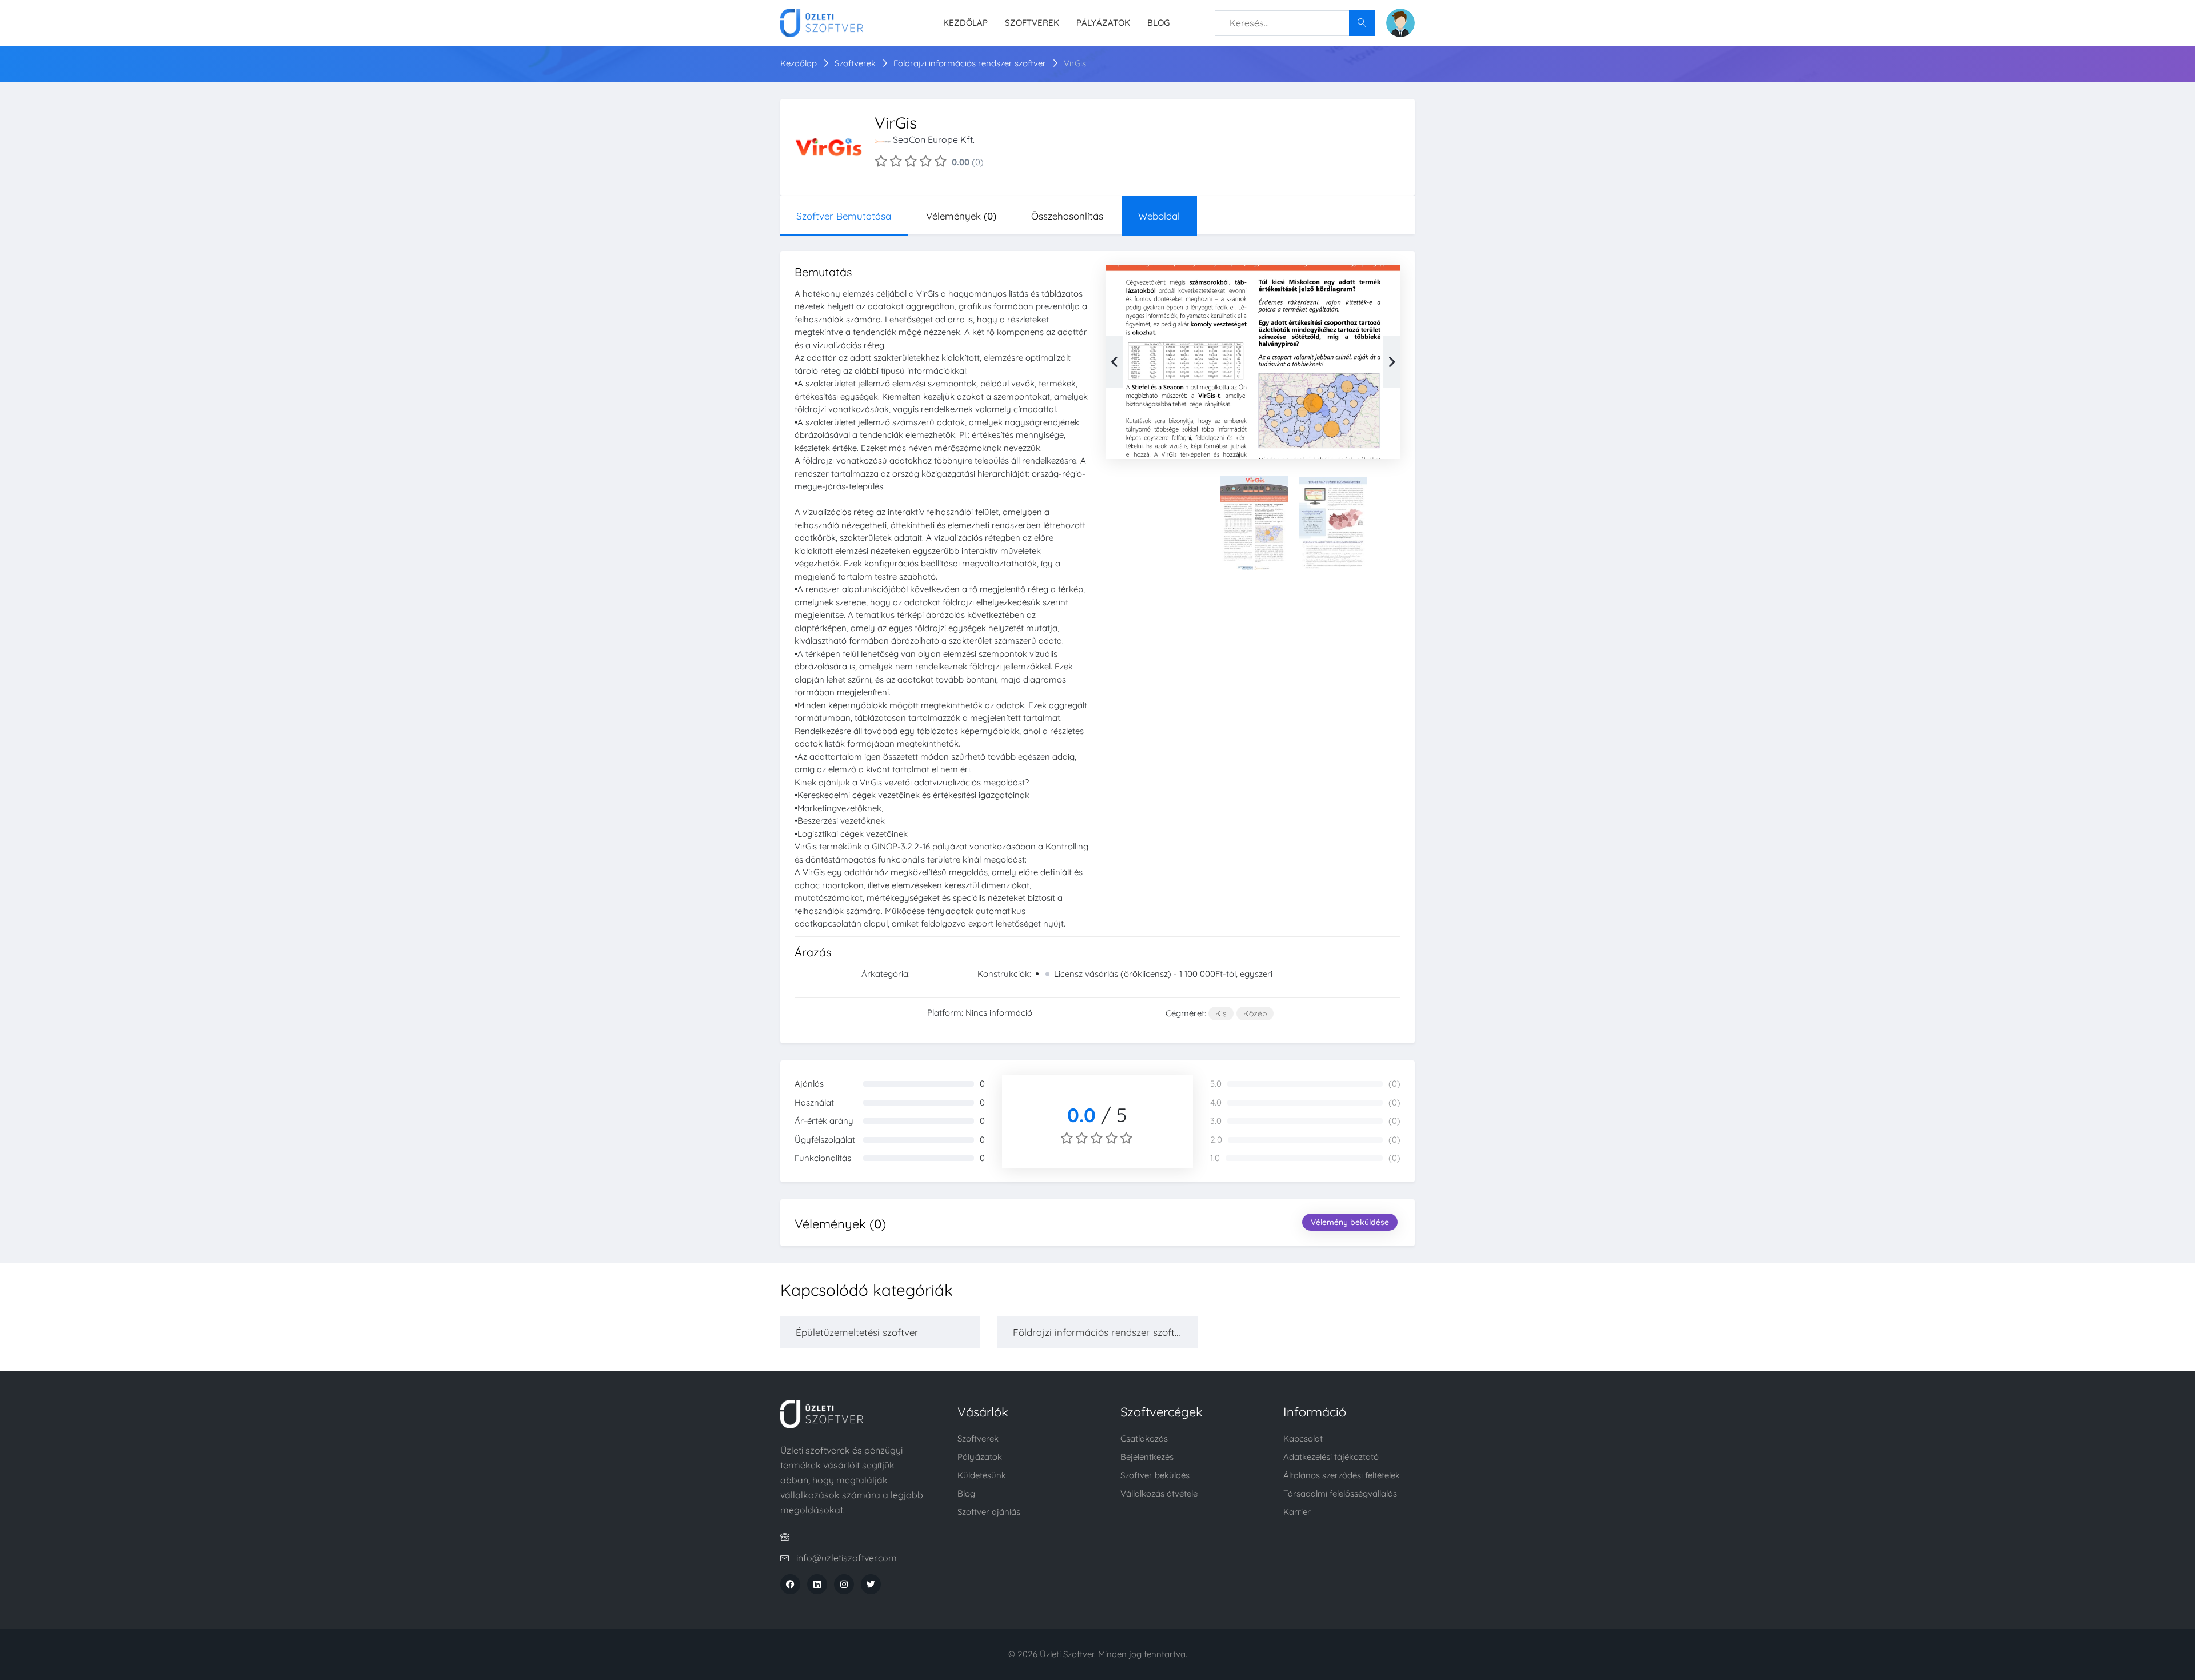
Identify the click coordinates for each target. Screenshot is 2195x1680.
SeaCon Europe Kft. (934, 139)
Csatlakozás (1144, 1438)
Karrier (1297, 1512)
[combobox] (1295, 23)
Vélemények (961, 216)
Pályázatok (1103, 23)
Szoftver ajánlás (989, 1512)
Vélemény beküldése (1350, 1222)
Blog (1158, 23)
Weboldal (1159, 216)
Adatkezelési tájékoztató (1331, 1457)
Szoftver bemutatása (844, 216)
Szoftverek (1032, 23)
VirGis (1075, 63)
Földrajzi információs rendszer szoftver (971, 63)
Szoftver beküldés (1155, 1475)
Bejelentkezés (1147, 1457)
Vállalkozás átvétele (1159, 1493)
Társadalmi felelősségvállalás (1340, 1493)
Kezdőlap (965, 23)
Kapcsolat (1303, 1438)
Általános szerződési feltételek (1342, 1475)
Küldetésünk (982, 1475)
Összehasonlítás (1067, 216)
